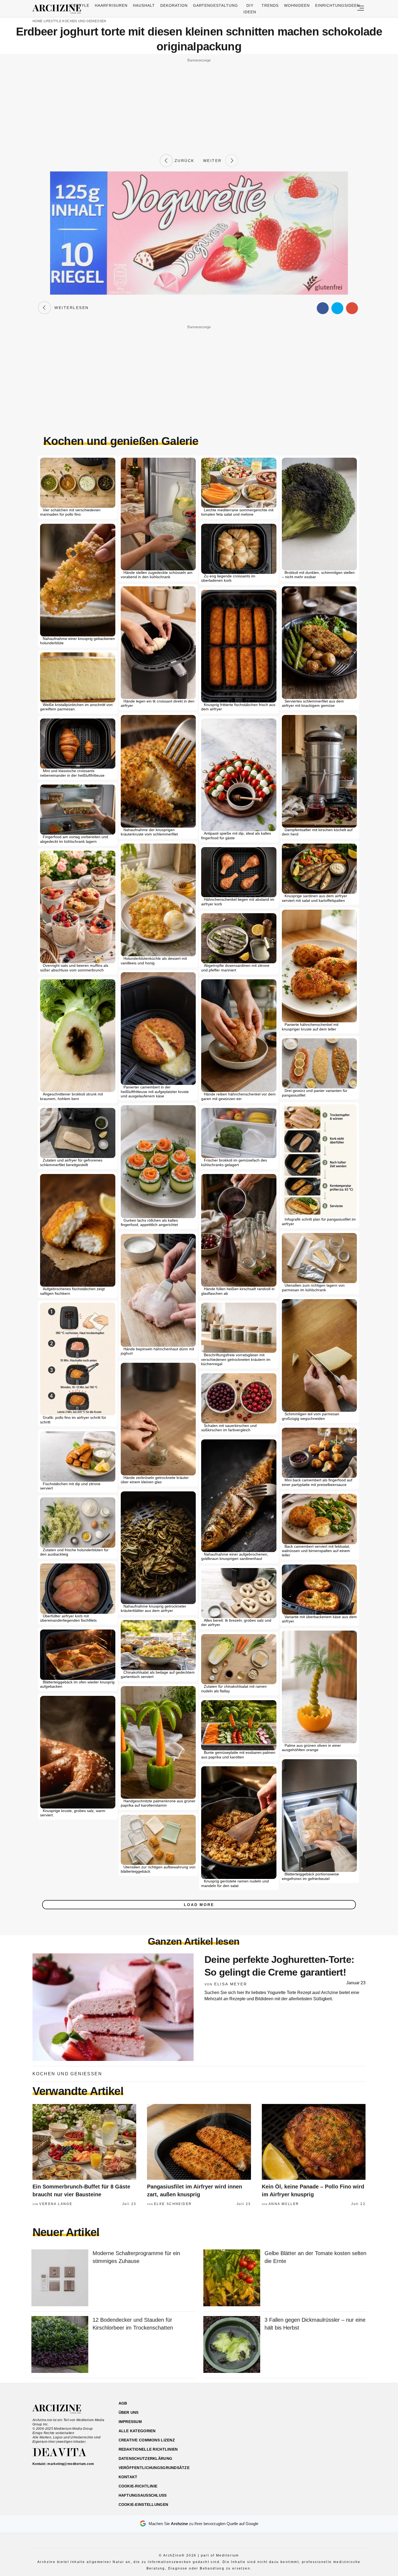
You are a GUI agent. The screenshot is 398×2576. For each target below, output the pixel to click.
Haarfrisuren (111, 5)
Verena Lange (56, 2204)
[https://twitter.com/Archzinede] (347, 2429)
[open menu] (361, 9)
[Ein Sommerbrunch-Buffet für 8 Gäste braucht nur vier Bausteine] (84, 2142)
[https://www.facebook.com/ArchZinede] (309, 2429)
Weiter (214, 161)
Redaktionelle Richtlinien (148, 2449)
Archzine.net (62, 2409)
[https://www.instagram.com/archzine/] (319, 2429)
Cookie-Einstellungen (143, 2505)
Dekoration (174, 5)
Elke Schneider (173, 2204)
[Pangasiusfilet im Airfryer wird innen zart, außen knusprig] (199, 2142)
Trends (270, 5)
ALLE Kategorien (137, 2431)
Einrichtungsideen (337, 5)
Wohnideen (297, 5)
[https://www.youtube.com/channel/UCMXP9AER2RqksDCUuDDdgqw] (337, 2429)
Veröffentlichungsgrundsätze (154, 2468)
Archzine (58, 9)
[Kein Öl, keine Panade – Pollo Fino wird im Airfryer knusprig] (314, 2142)
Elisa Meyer (231, 1984)
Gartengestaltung (216, 5)
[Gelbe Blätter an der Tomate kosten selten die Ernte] (232, 2278)
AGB (123, 2403)
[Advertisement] (199, 102)
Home (37, 21)
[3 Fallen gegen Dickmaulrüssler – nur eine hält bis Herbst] (232, 2345)
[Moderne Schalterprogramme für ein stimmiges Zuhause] (60, 2278)
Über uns (129, 2412)
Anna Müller (284, 2204)
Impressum (130, 2422)
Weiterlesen (70, 308)
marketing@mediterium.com (71, 2464)
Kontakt (128, 2477)
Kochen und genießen (84, 21)
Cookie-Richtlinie (138, 2486)
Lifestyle (78, 5)
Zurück (184, 161)
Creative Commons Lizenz (147, 2440)
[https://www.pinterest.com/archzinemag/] (328, 2429)
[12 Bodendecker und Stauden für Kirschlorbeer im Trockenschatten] (60, 2345)
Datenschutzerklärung (146, 2458)
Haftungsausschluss (143, 2495)
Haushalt (144, 5)
